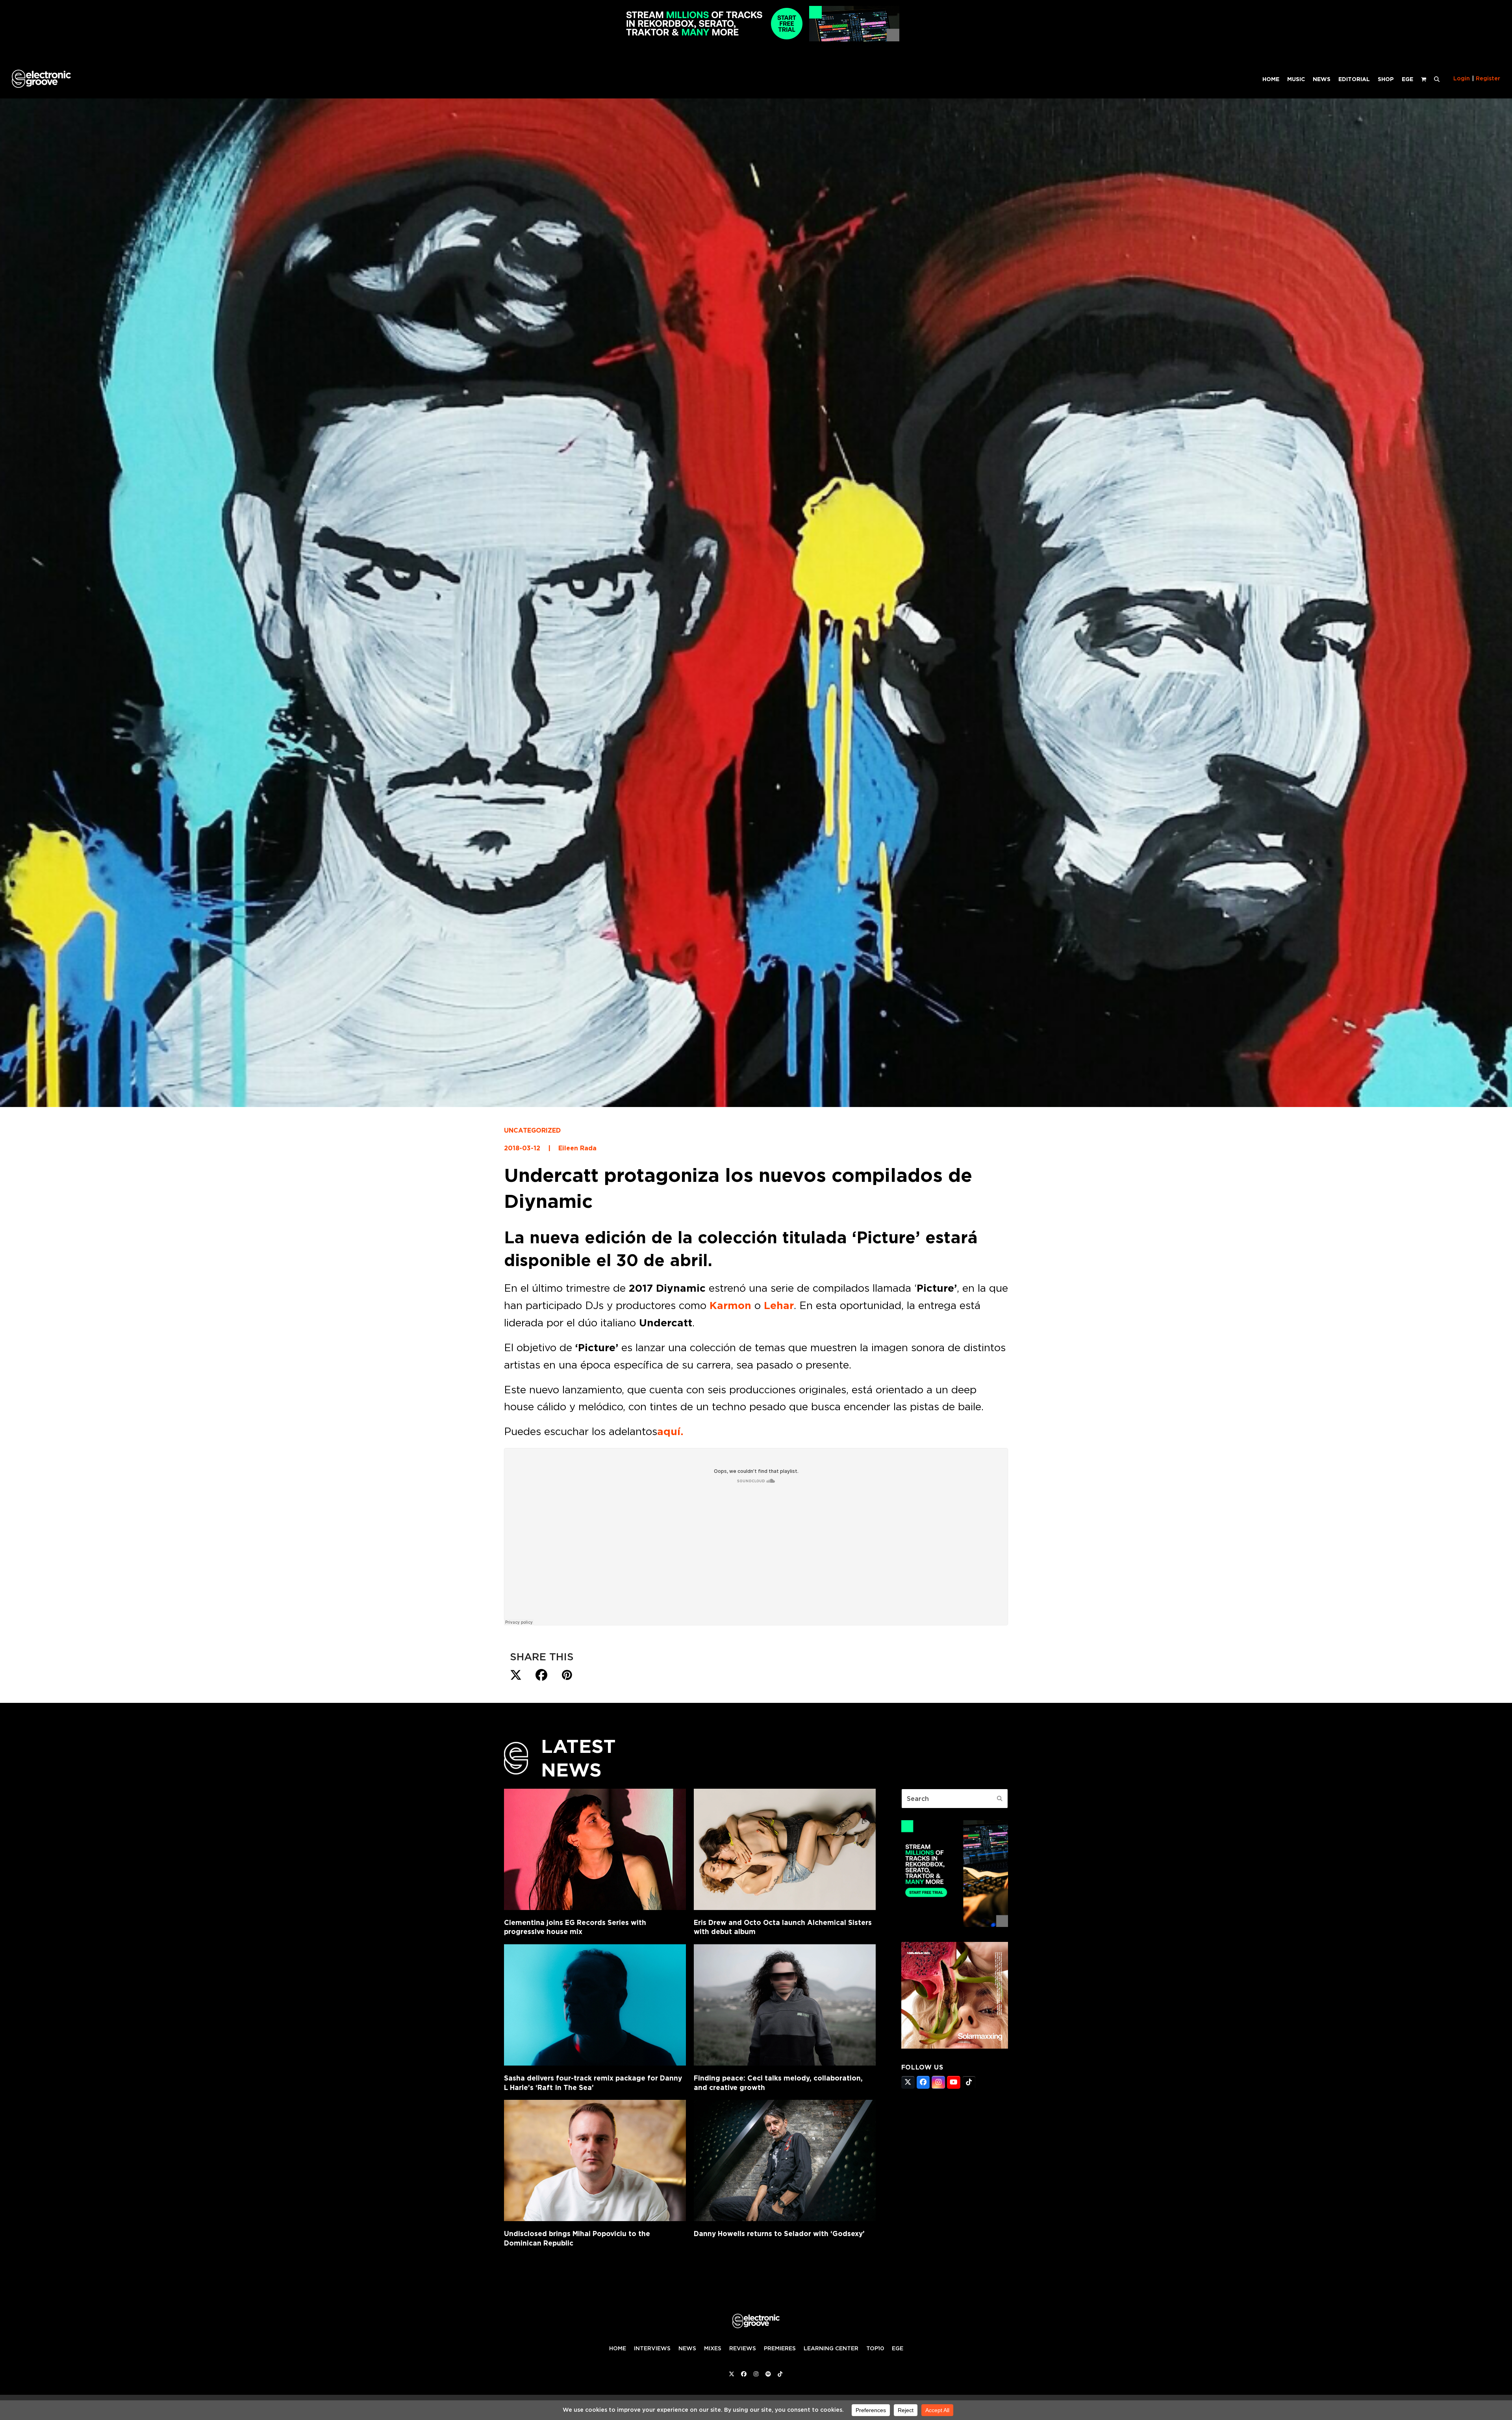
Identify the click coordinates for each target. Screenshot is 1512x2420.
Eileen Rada (577, 1148)
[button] (1437, 79)
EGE (898, 2348)
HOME (618, 2348)
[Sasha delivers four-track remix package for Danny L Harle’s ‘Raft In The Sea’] (595, 2005)
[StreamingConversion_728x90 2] (756, 39)
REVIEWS (743, 2348)
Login (1462, 78)
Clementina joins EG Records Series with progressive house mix (575, 1927)
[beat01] (955, 1925)
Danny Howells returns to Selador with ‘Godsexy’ (779, 2234)
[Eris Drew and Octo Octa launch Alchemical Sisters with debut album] (785, 1849)
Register (1488, 78)
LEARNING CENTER (831, 2348)
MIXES (713, 2348)
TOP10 (875, 2348)
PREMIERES (780, 2348)
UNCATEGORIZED (532, 1130)
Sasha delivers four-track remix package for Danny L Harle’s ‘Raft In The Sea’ (593, 2083)
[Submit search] (1000, 1799)
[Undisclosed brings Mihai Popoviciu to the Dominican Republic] (595, 2160)
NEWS (687, 2348)
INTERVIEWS (652, 2348)
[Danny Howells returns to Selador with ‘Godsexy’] (785, 2160)
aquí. (670, 1432)
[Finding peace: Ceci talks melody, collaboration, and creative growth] (785, 2005)
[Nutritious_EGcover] (955, 2046)
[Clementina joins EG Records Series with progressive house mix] (595, 1849)
